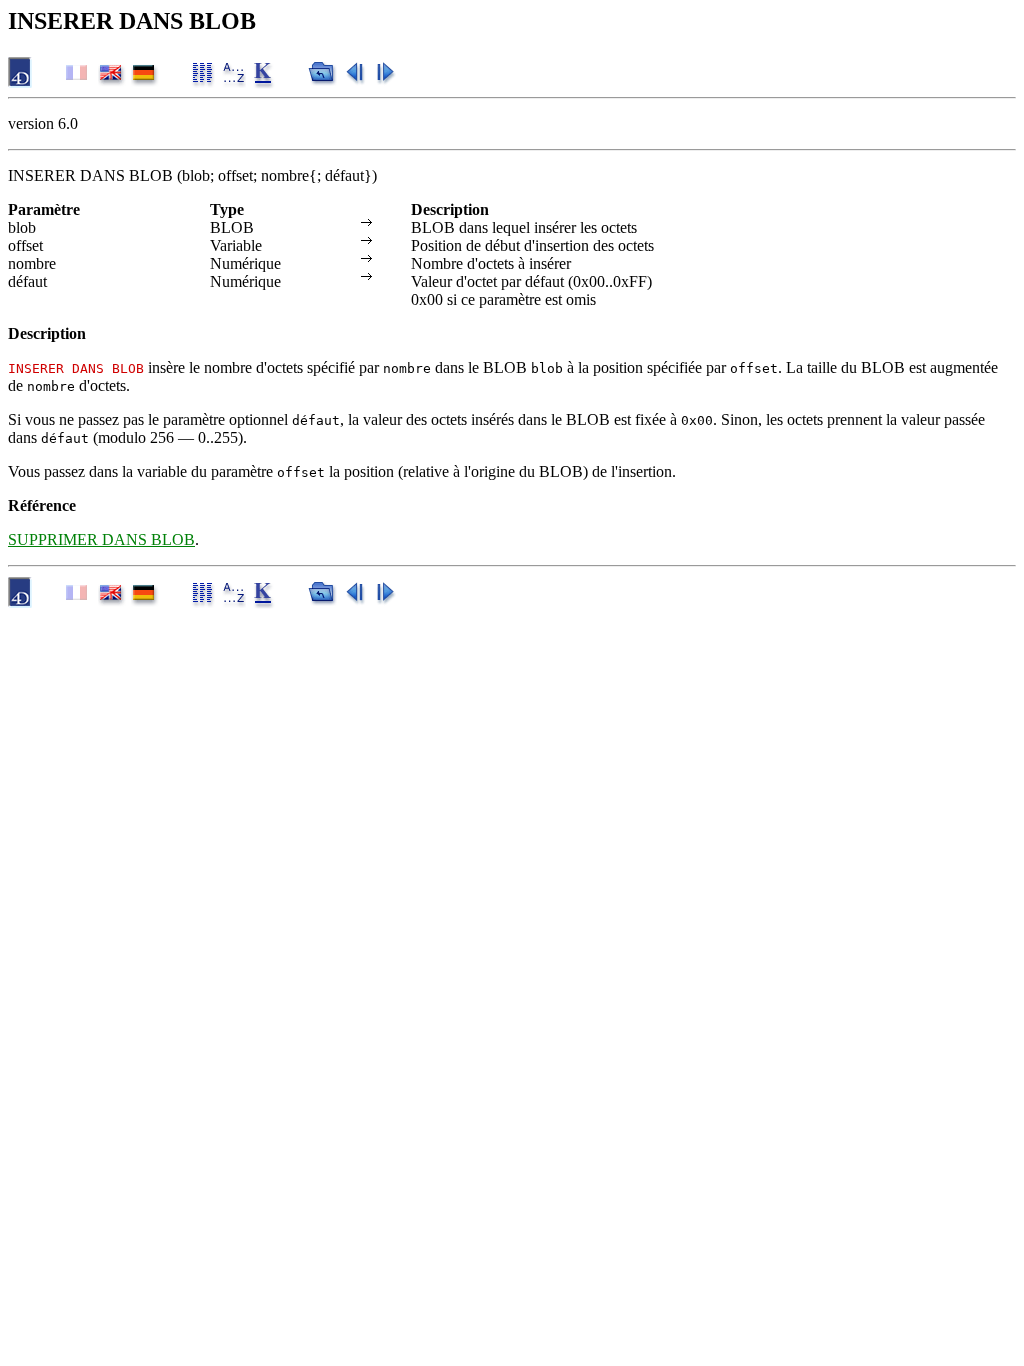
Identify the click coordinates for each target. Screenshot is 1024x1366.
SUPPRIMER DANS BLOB (101, 539)
